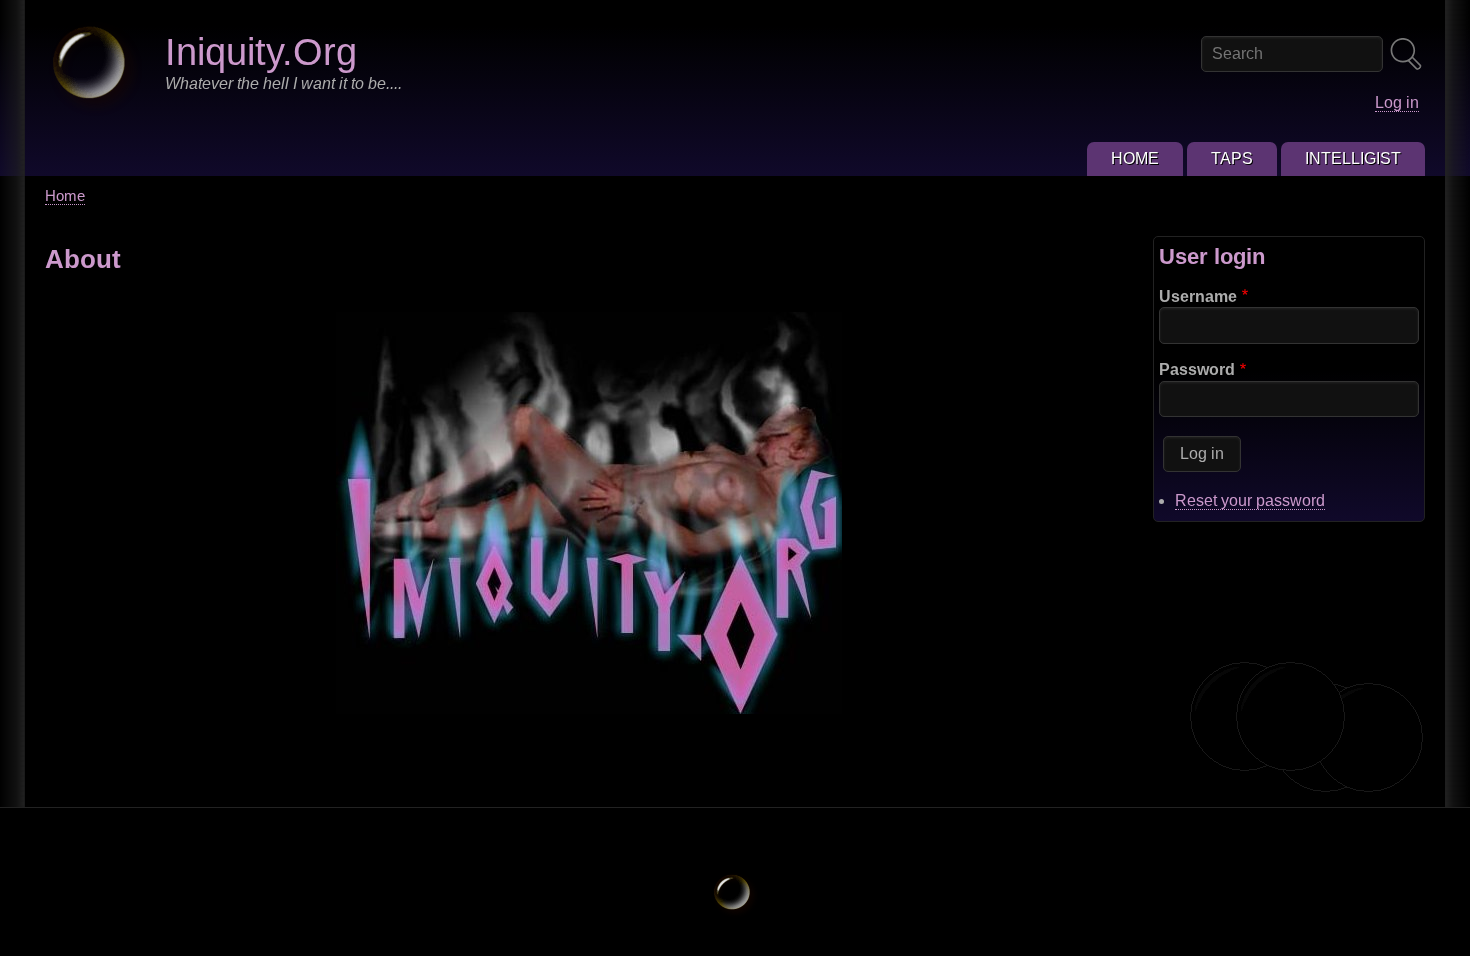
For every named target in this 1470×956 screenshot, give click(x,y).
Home (65, 195)
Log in (1397, 102)
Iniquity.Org (261, 51)
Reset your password (1250, 500)
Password (1197, 369)
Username (1198, 296)
